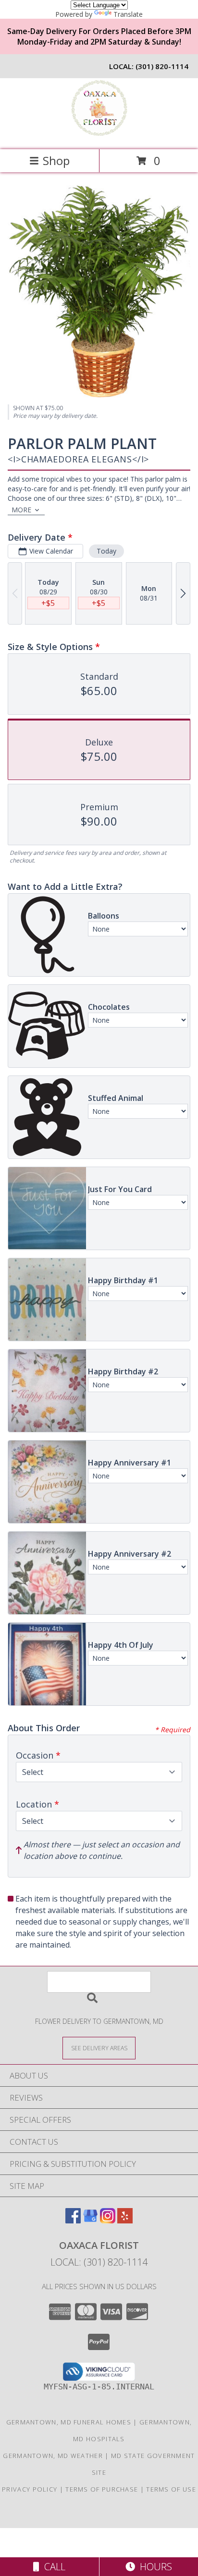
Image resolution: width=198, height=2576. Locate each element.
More (21, 510)
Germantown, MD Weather (53, 2456)
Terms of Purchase (102, 2489)
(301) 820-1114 (162, 66)
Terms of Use (171, 2489)
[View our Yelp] (125, 2220)
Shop (56, 160)
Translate (128, 14)
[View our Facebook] (73, 2220)
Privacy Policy (30, 2489)
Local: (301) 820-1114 (99, 2262)
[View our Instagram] (108, 2220)
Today (106, 551)
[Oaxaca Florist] (99, 136)
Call (52, 2567)
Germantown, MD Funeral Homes (69, 2422)
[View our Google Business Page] (90, 2220)
